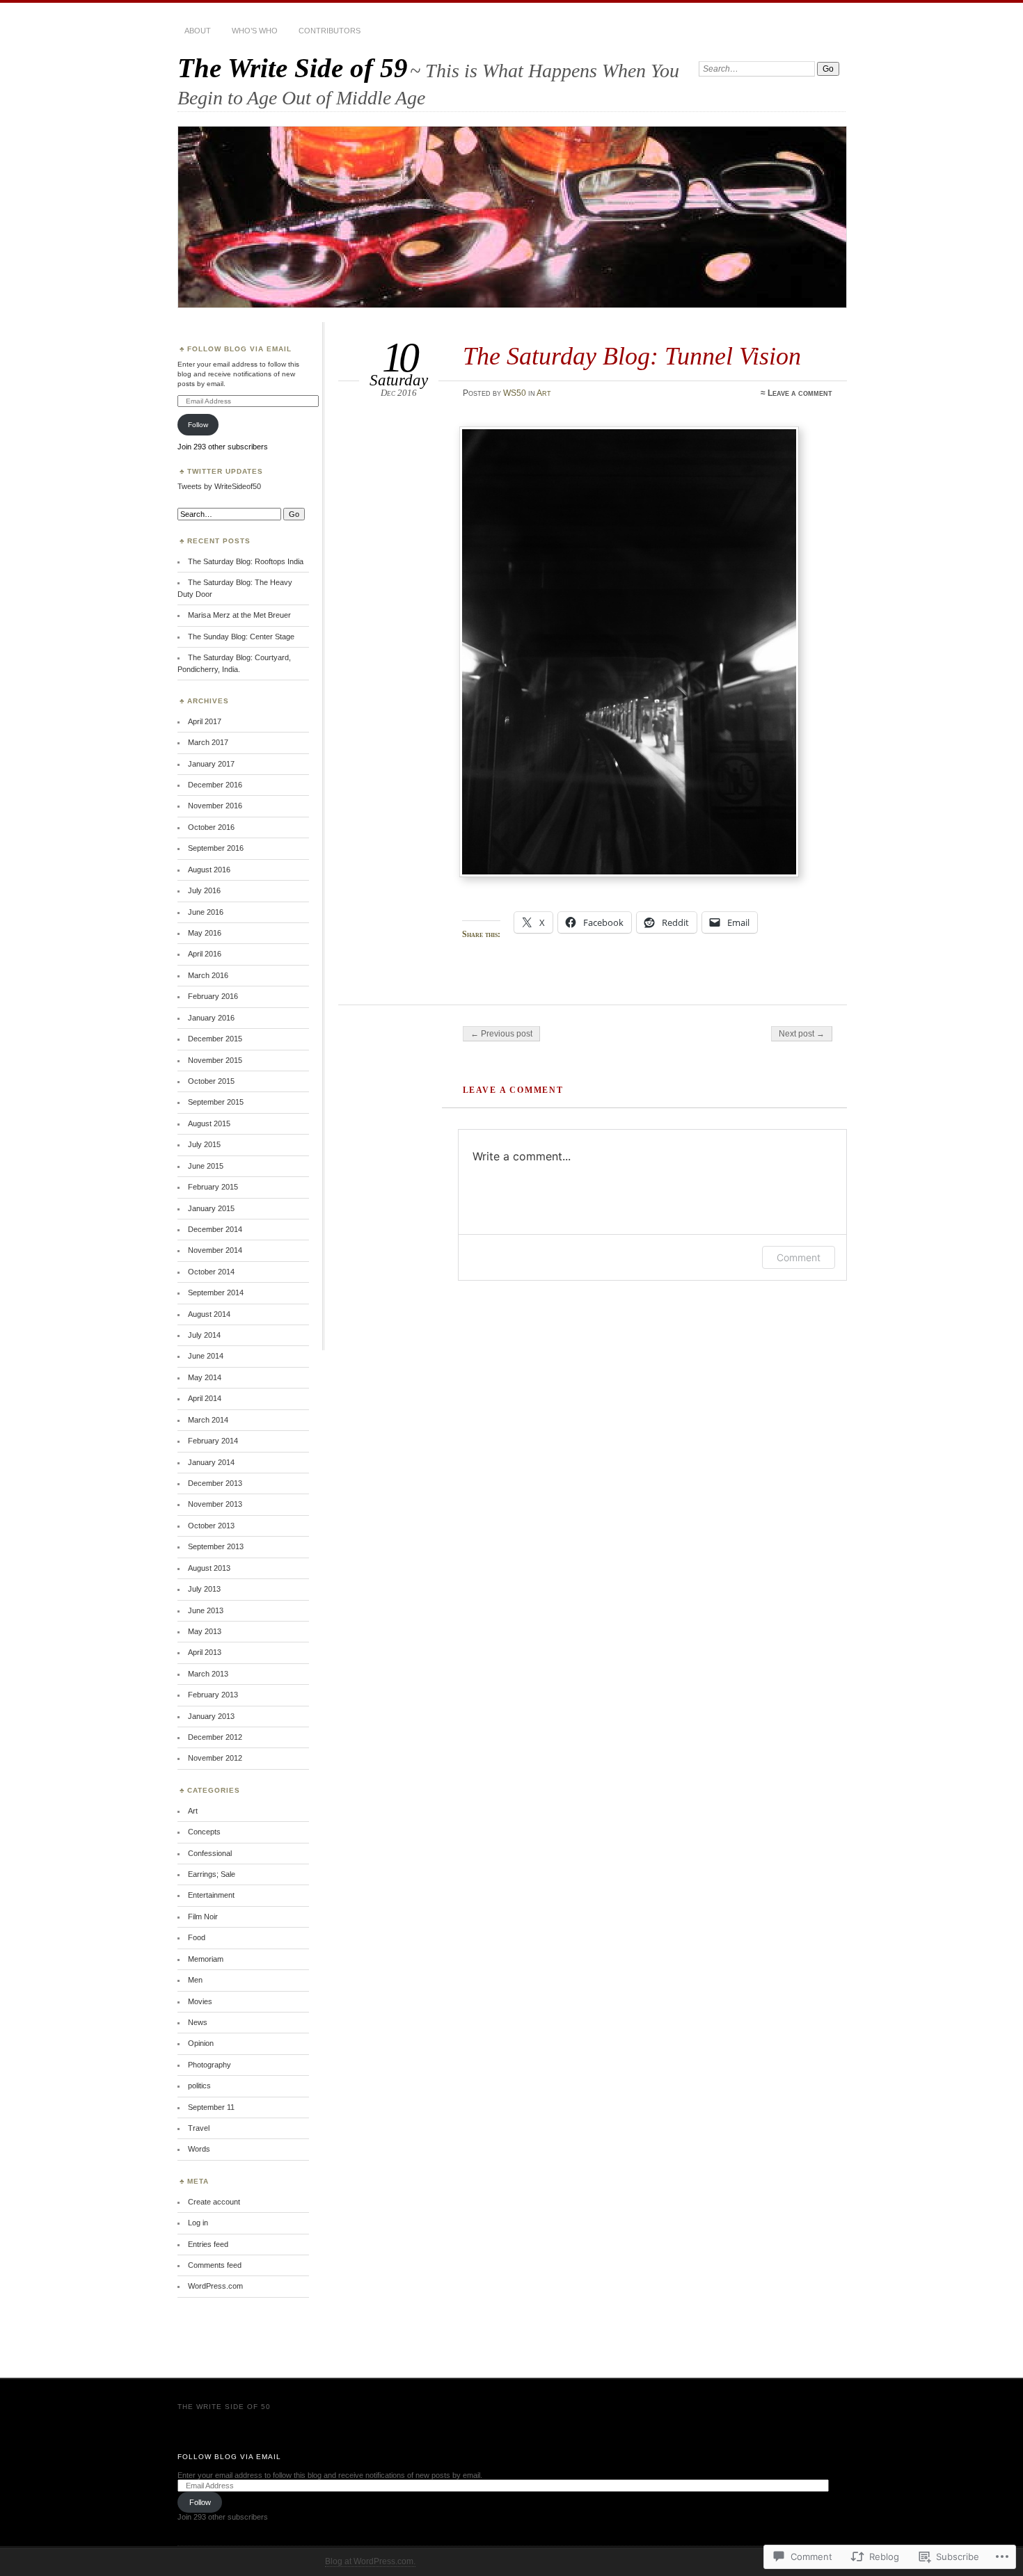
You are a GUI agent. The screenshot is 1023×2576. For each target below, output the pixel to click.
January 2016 (211, 1018)
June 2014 (206, 1356)
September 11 (211, 2107)
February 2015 (213, 1187)
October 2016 (211, 827)
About (198, 31)
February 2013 (213, 1695)
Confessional (210, 1853)
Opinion (201, 2043)
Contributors (330, 31)
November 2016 (215, 806)
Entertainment (211, 1895)
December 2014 (215, 1229)
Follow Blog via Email (239, 349)
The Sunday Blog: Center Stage (241, 637)
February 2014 (213, 1441)
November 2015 (215, 1060)
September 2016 (216, 848)
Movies (200, 2001)
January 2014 (211, 1462)
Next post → (802, 1034)
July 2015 (204, 1144)
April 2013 (205, 1652)
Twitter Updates (225, 471)
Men (195, 1980)
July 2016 (204, 890)
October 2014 (211, 1272)
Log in (198, 2223)
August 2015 (209, 1123)
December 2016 (215, 785)
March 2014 (208, 1420)
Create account (214, 2202)
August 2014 (209, 1314)
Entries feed (208, 2244)
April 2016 (205, 954)
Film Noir (203, 1917)
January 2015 (211, 1208)
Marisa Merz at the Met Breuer (239, 615)
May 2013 (205, 1631)
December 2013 (215, 1483)
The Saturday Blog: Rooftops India (246, 561)
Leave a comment (800, 393)
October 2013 (211, 1526)
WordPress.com (215, 2286)
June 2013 (206, 1610)
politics (199, 2086)
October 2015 (211, 1081)
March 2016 (208, 975)
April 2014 (205, 1398)
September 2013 (216, 1546)
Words (199, 2149)
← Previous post (501, 1034)
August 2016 (209, 870)
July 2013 (204, 1589)
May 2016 (205, 933)
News (198, 2022)
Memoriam (206, 1959)
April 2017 (205, 721)
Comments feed (215, 2265)
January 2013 (211, 1716)
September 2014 (216, 1293)
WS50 (515, 393)
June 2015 (206, 1166)
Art (544, 393)
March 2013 (208, 1674)
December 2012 (215, 1737)
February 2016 (213, 996)
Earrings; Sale (212, 1874)
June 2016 (206, 912)
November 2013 (215, 1504)
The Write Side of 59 (293, 68)
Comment (799, 1257)
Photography (209, 2065)
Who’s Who (255, 31)
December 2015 (215, 1039)
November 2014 (215, 1250)
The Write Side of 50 (224, 2407)
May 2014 (205, 1377)
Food (197, 1937)
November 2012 (215, 1758)
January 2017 (211, 764)
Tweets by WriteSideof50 (219, 486)
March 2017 (208, 742)
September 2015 (216, 1102)
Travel (199, 2128)
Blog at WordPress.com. (370, 2561)
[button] (629, 652)
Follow (198, 425)
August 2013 (209, 1568)
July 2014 (204, 1335)
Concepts (204, 1832)
